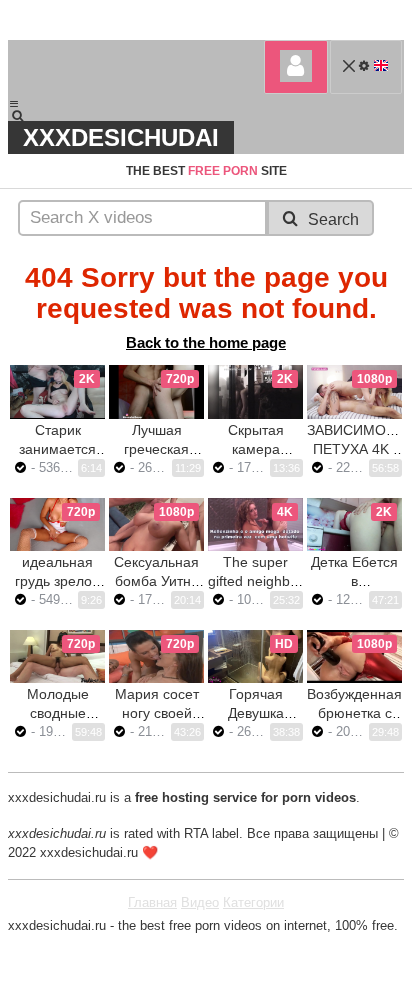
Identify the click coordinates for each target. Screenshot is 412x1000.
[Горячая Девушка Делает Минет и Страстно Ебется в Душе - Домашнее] (255, 656)
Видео (200, 902)
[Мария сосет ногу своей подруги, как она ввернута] (156, 656)
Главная (152, 902)
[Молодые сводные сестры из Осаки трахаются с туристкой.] (57, 656)
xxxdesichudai (121, 137)
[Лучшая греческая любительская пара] (156, 391)
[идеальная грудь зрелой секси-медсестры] (57, 524)
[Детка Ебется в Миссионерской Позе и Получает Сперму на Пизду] (354, 524)
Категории (253, 902)
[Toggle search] (27, 116)
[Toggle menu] (14, 104)
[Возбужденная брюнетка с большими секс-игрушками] (354, 656)
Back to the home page (206, 342)
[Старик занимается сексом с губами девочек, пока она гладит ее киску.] (57, 391)
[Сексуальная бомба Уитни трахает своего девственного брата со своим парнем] (156, 524)
